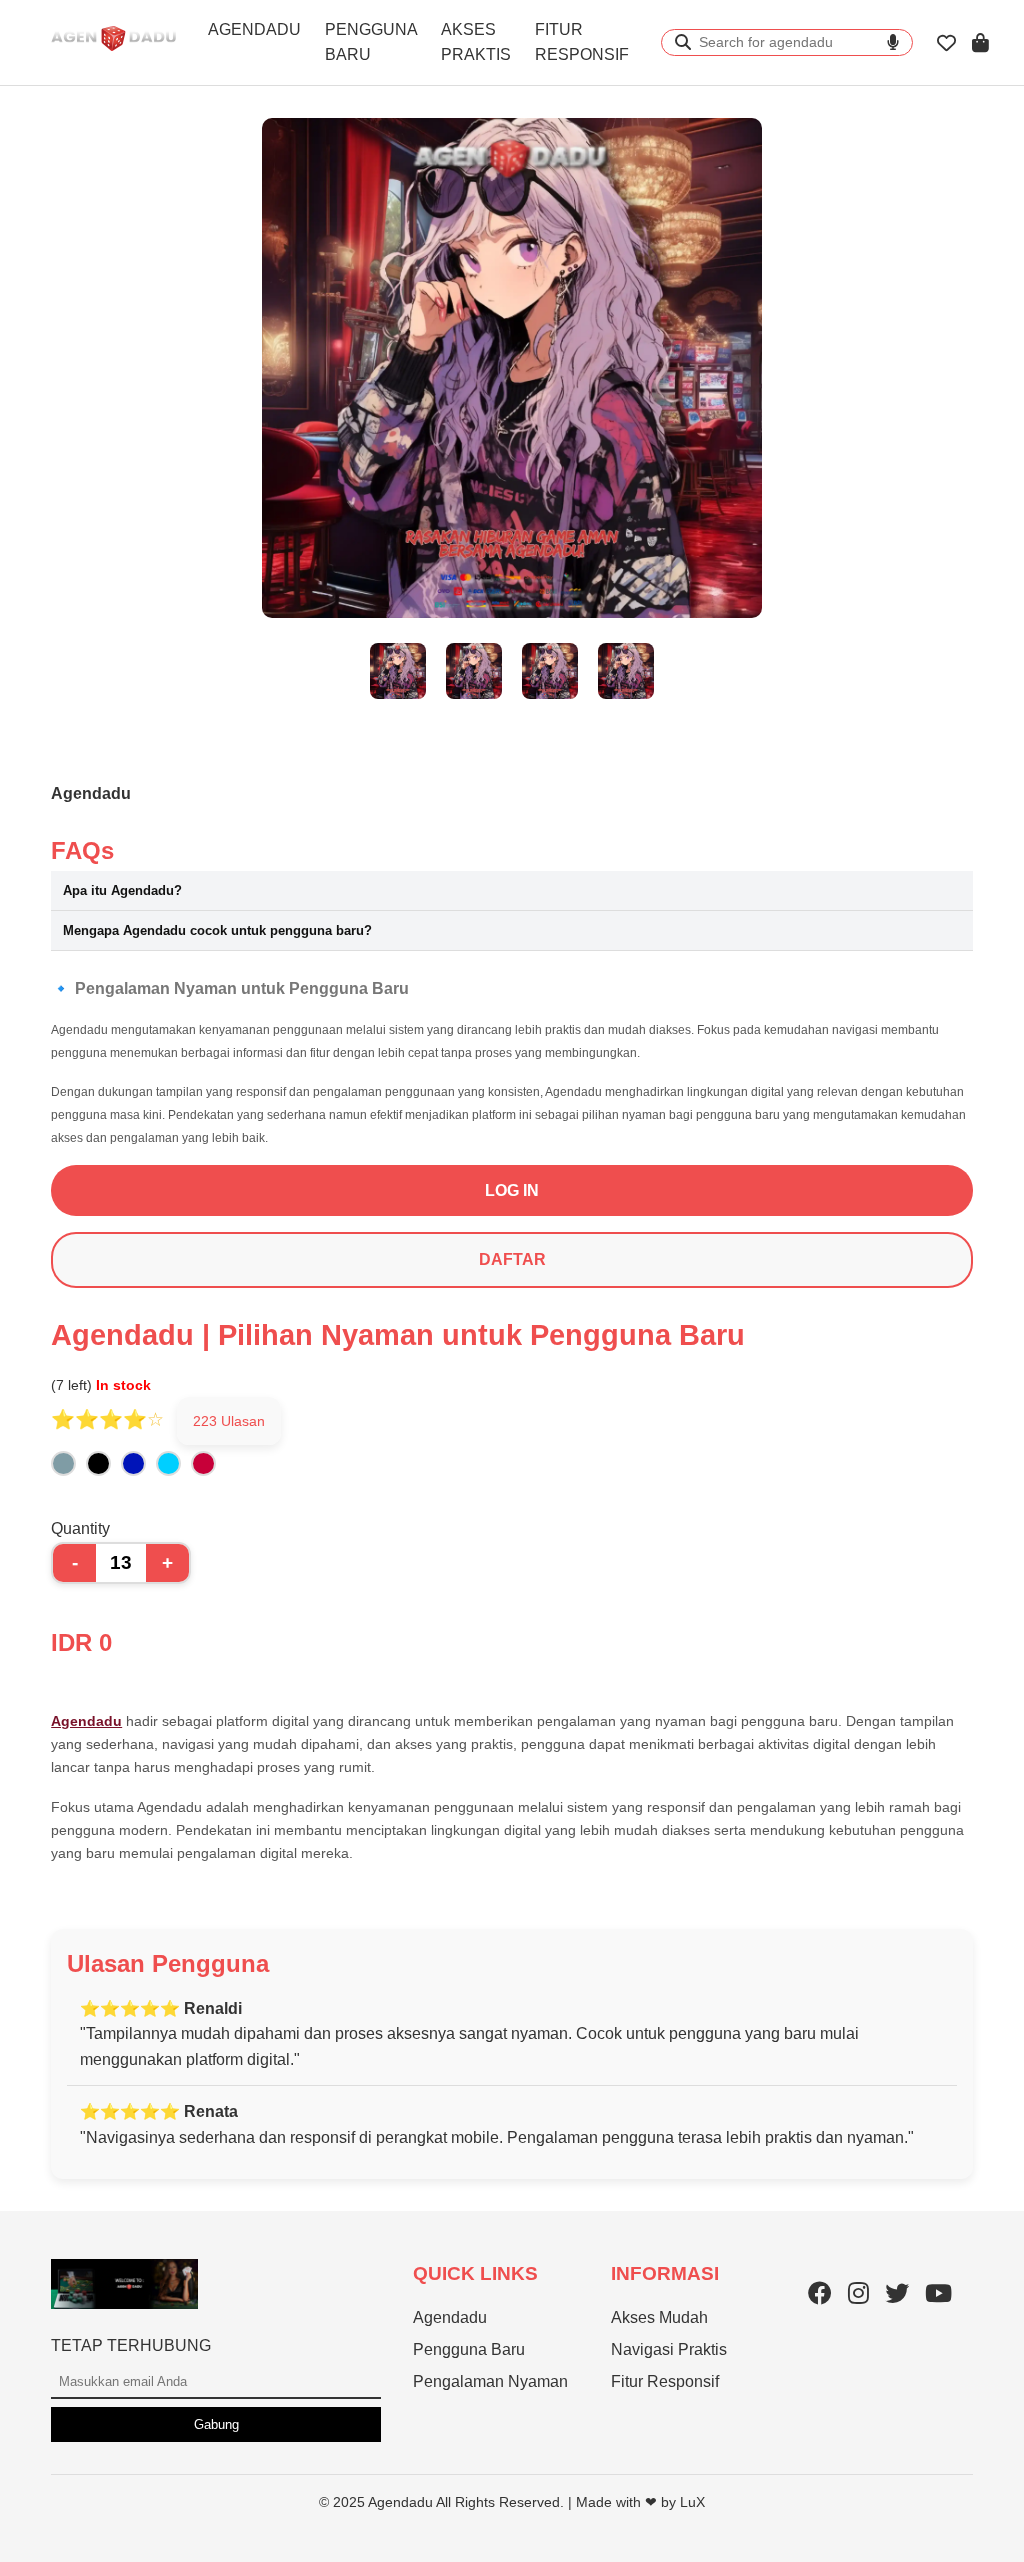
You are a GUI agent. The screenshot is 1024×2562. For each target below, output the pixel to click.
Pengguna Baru (469, 2349)
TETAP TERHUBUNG (131, 2345)
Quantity (80, 1528)
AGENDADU (254, 29)
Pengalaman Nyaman (490, 2381)
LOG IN (512, 1190)
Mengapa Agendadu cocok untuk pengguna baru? (217, 930)
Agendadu (86, 1721)
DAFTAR (512, 1259)
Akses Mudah (659, 2317)
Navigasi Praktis (669, 2349)
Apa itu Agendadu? (122, 890)
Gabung (216, 2424)
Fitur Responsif (665, 2381)
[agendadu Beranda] (113, 55)
